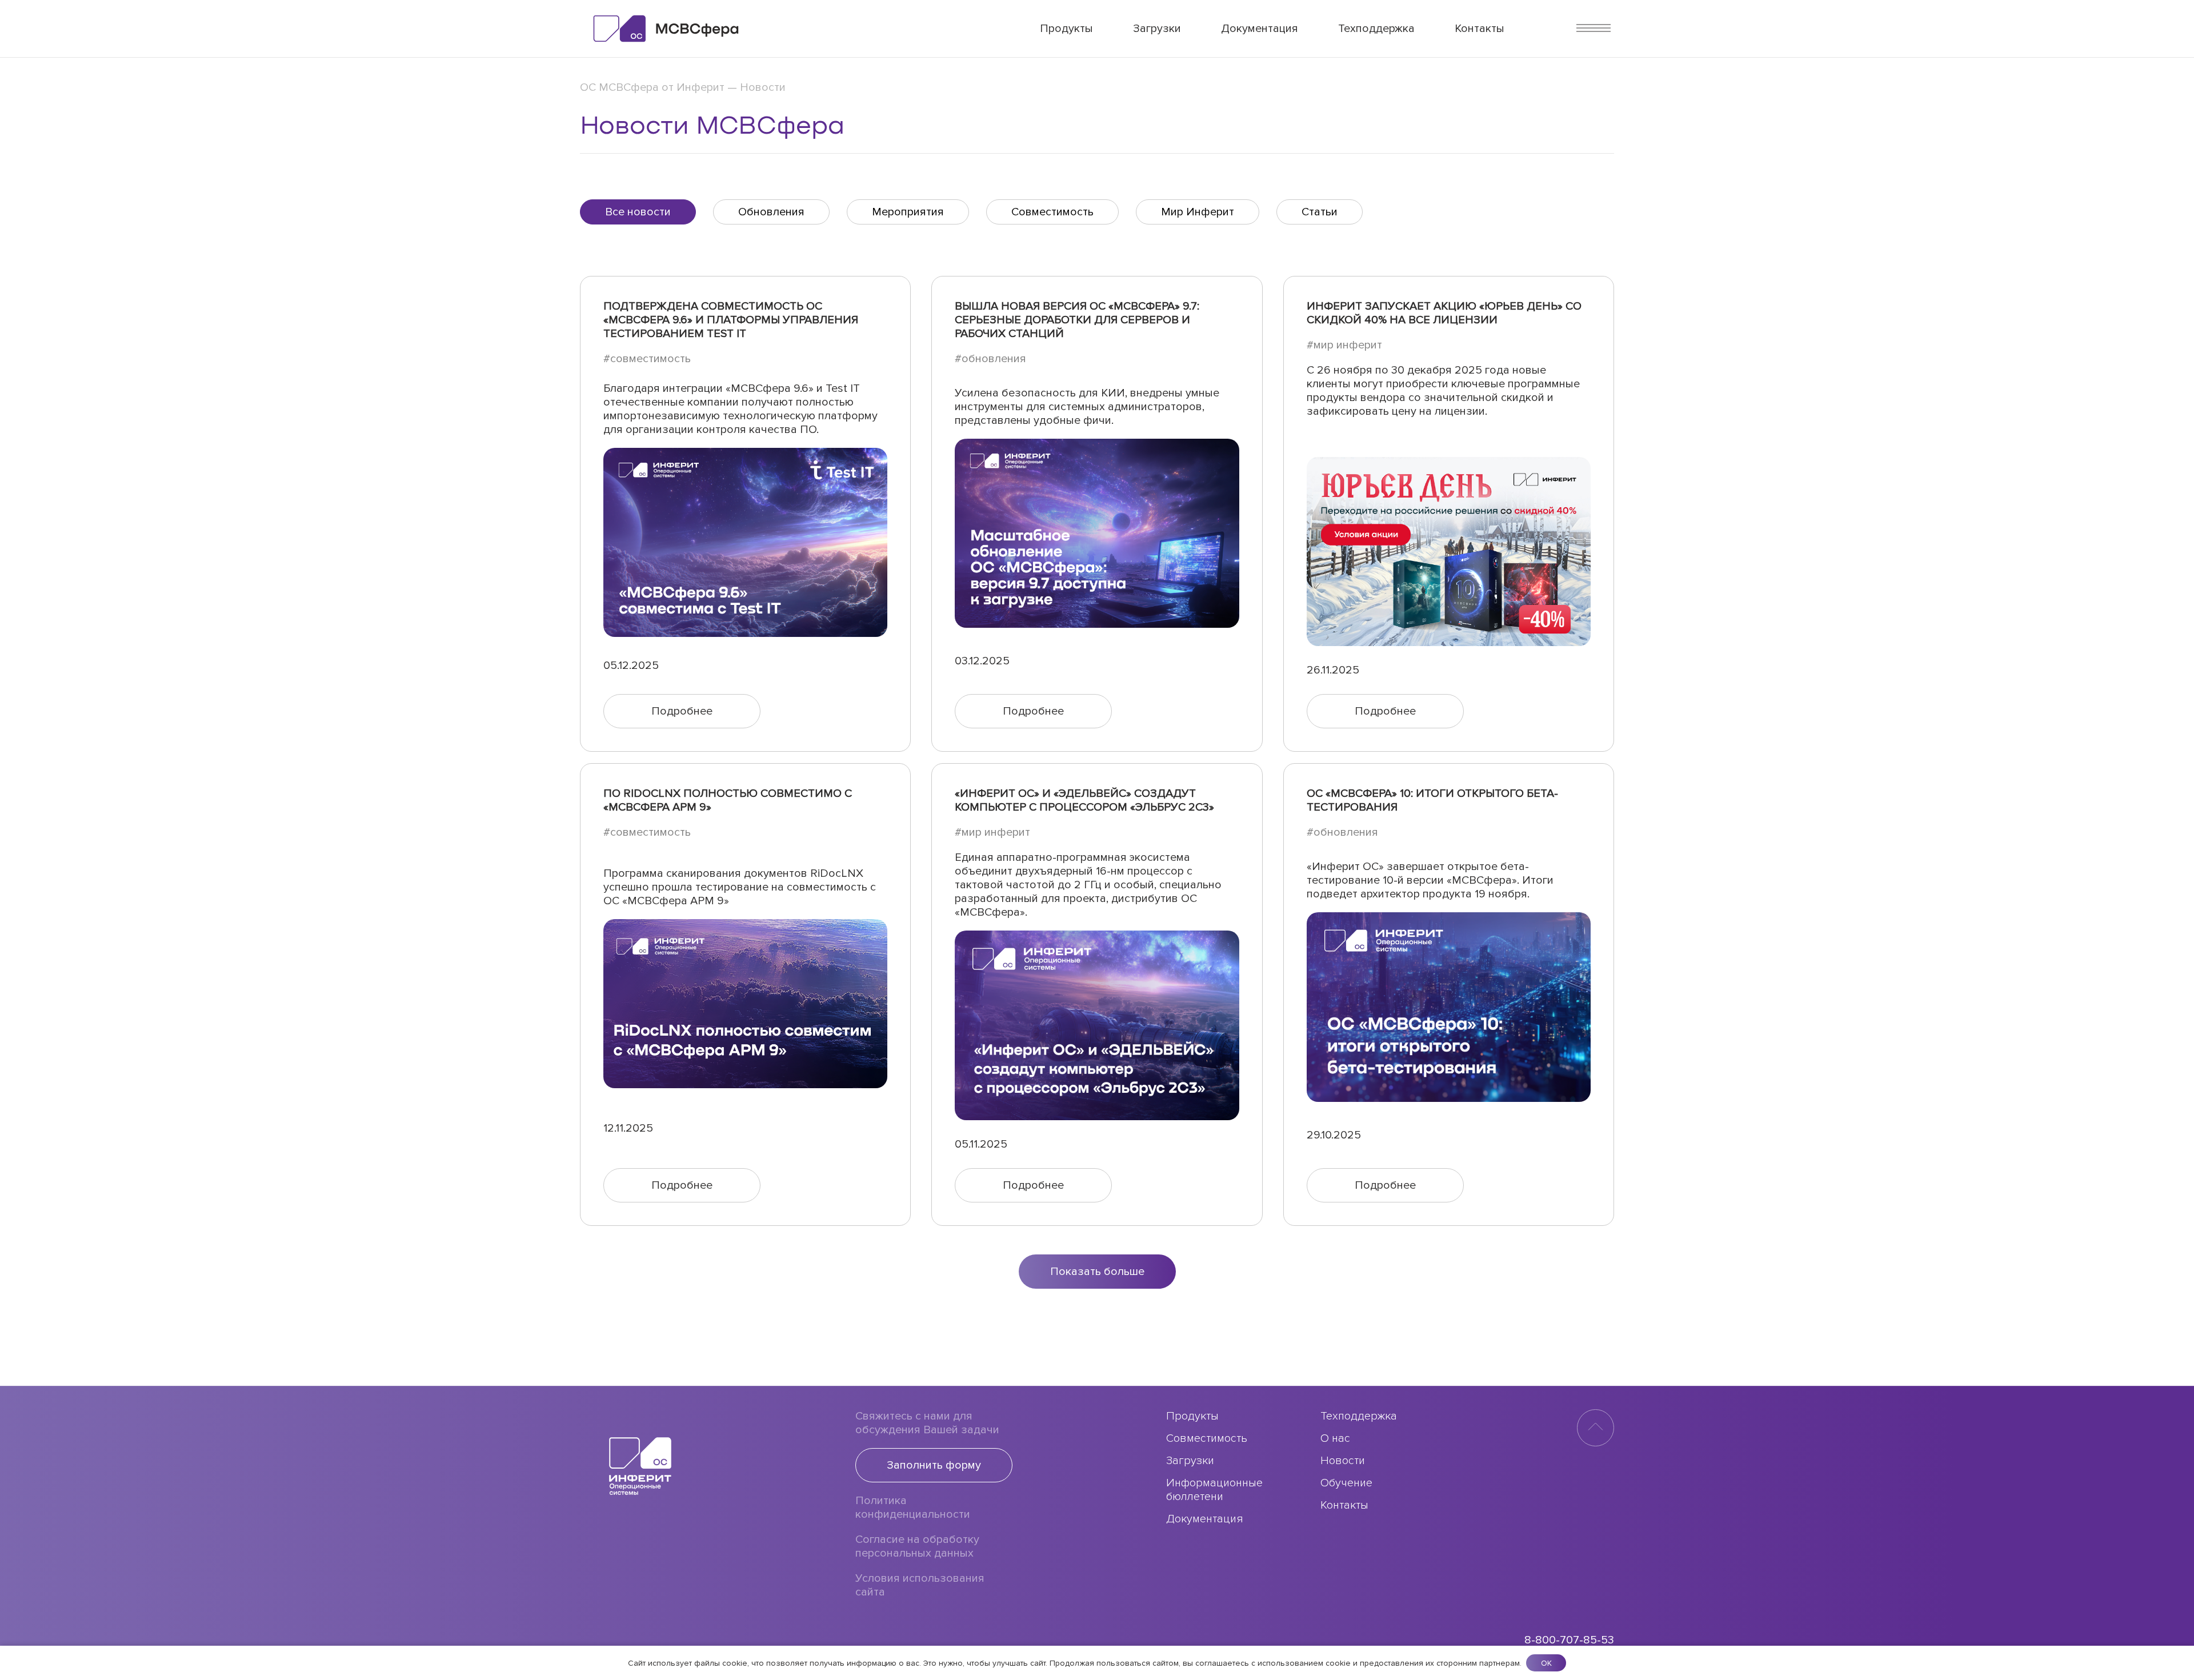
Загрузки (1157, 29)
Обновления (771, 212)
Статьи (1320, 212)
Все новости (638, 212)
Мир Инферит (1198, 212)
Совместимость (1052, 212)
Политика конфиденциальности (913, 1507)
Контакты (1480, 29)
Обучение (1346, 1483)
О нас (1335, 1438)
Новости (1343, 1461)
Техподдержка (1376, 29)
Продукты (1066, 29)
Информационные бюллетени (1214, 1490)
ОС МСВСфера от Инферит (652, 87)
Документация (1260, 29)
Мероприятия (908, 212)
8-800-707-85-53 (1569, 1640)
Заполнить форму (934, 1465)
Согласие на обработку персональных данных (917, 1546)
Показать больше (1097, 1272)
